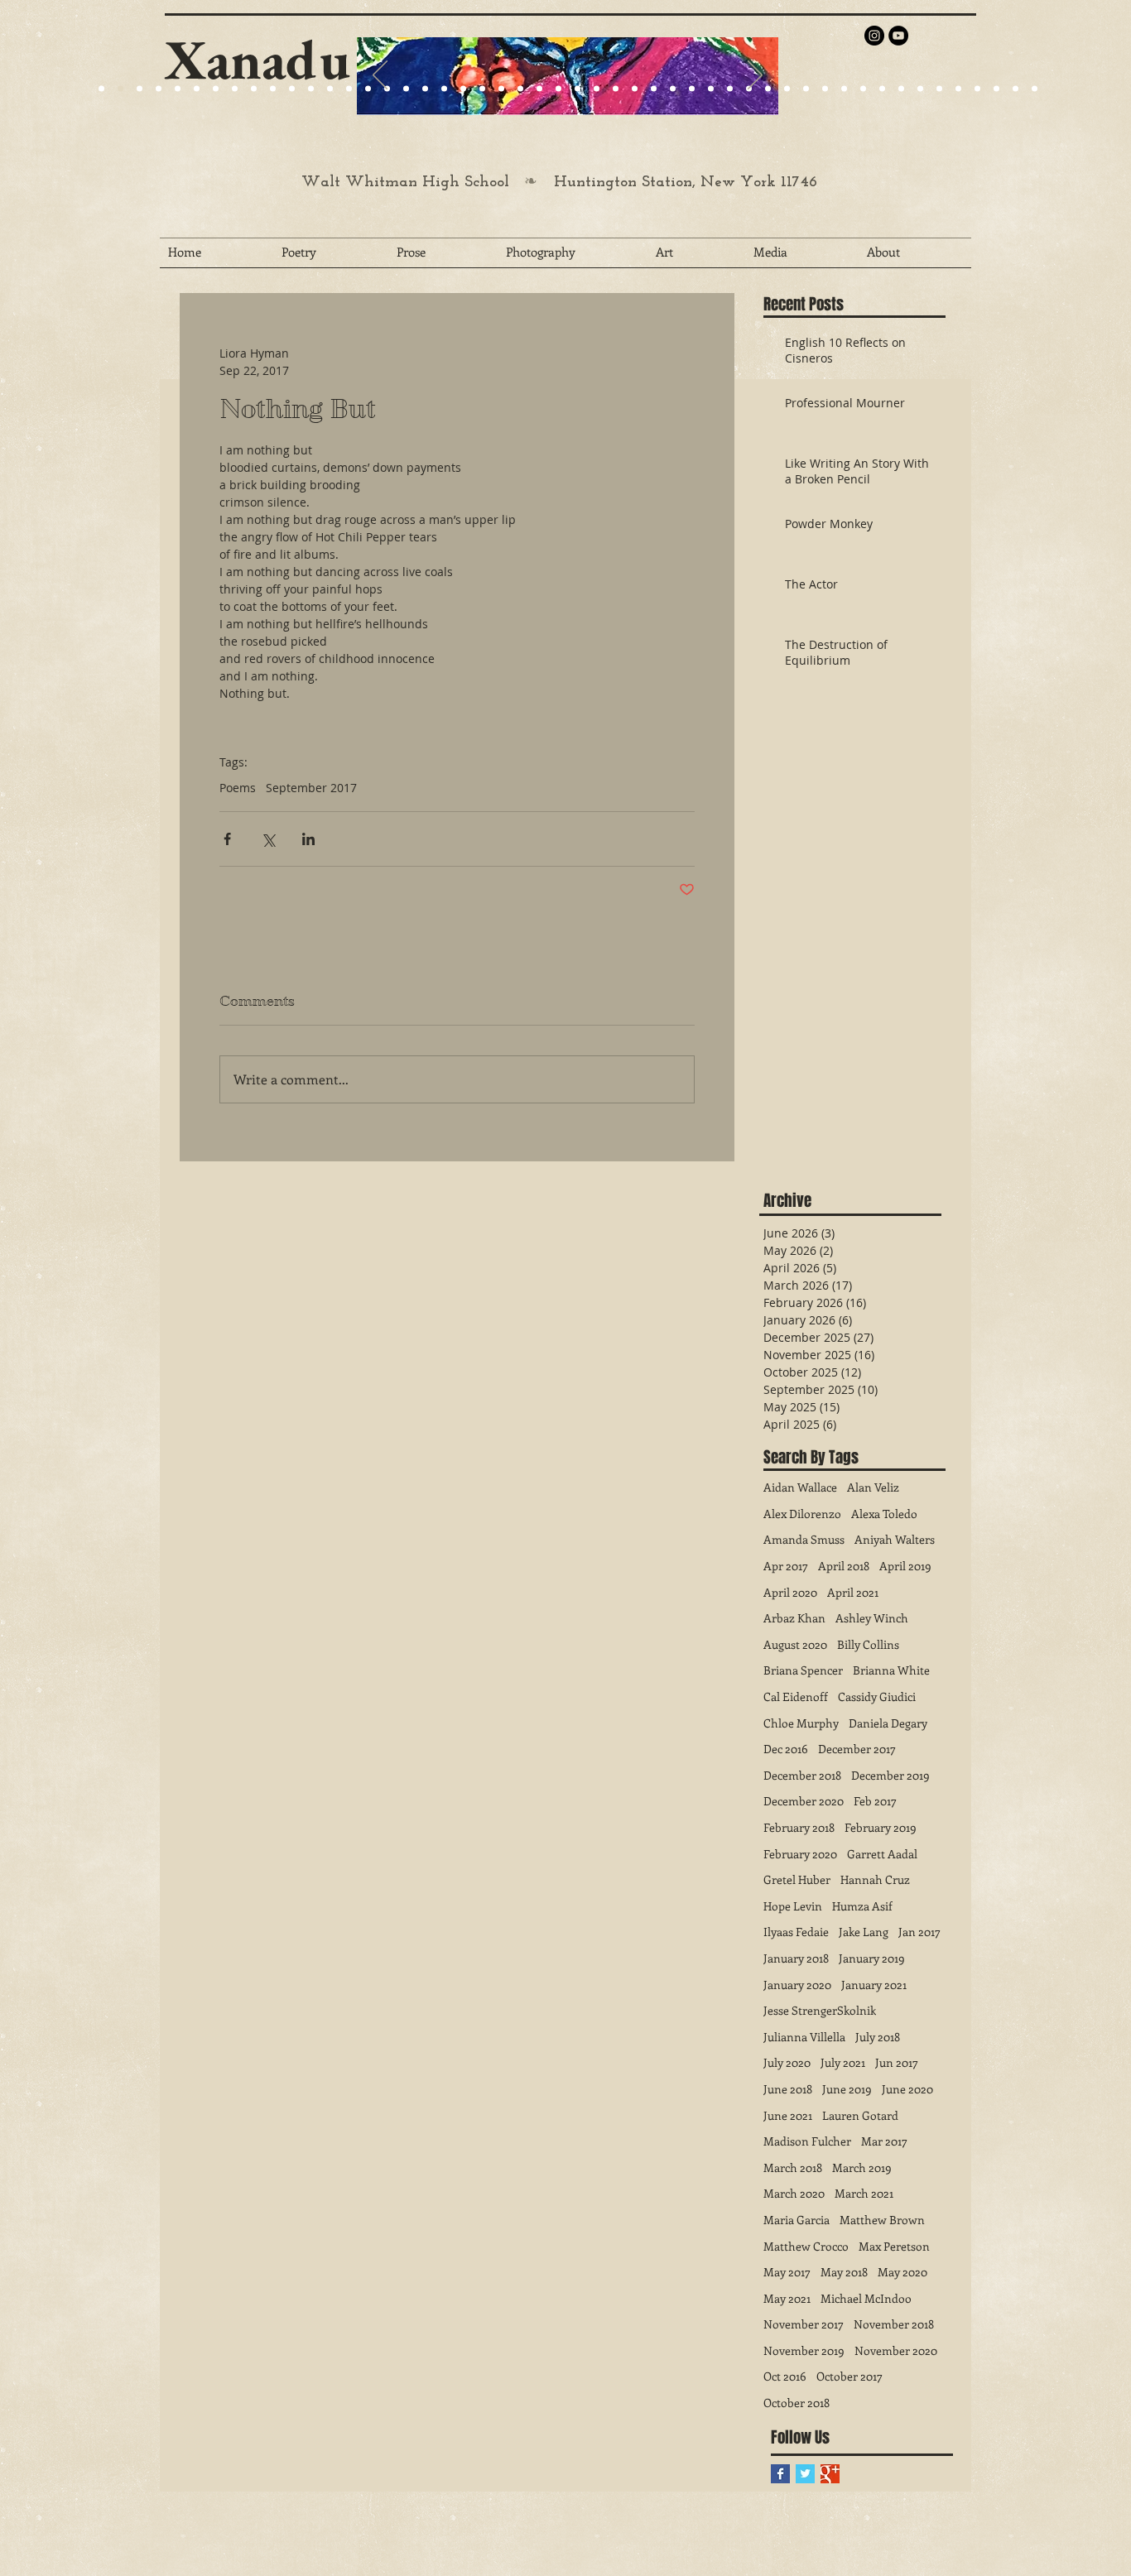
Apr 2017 (786, 1566)
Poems (238, 788)
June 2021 (788, 2115)
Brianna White (891, 1670)
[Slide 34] (730, 89)
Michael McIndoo (866, 2298)
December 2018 (802, 1775)
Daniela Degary (888, 1723)
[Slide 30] (654, 89)
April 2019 (905, 1566)
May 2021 (787, 2298)
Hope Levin (793, 1906)
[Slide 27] (368, 89)
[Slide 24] (254, 89)
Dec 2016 (786, 1749)
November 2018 (894, 2324)
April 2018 (844, 1566)
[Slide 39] (825, 89)
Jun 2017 (897, 2062)
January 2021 (874, 1985)
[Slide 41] (863, 89)
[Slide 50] (1035, 89)
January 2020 (797, 1985)
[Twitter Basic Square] (805, 2474)
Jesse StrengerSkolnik (820, 2010)
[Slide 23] (425, 89)
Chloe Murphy (801, 1723)
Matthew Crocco (806, 2246)
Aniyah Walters (895, 1539)
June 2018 (788, 2089)
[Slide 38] (806, 89)
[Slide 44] (920, 89)
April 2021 (853, 1592)
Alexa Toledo (884, 1514)
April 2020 (790, 1592)
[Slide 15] (197, 89)
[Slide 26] (578, 89)
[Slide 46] (958, 89)
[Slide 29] (520, 89)
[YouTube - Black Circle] (898, 36)
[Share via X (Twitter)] (268, 839)
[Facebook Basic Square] (780, 2474)
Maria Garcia (797, 2220)
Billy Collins (868, 1644)
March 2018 (793, 2167)
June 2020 (907, 2089)
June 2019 (847, 2089)
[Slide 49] (1015, 89)
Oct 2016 (785, 2376)
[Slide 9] (120, 89)
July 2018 (878, 2037)
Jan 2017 (919, 1932)
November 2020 (896, 2350)
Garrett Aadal (882, 1854)
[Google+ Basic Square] (830, 2474)
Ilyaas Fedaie (796, 1932)
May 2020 (902, 2272)
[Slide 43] (901, 89)
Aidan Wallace (800, 1487)
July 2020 (787, 2062)
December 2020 (804, 1801)
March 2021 (864, 2193)
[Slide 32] (692, 89)
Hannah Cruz (875, 1879)
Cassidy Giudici (877, 1697)
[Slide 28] (616, 89)
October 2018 (797, 2403)
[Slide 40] (844, 89)
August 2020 (795, 1644)
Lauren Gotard (860, 2115)
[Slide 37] (787, 89)
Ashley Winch (872, 1618)
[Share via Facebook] (227, 839)
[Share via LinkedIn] (308, 839)
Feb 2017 (875, 1801)
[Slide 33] (711, 89)
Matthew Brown (882, 2220)
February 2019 (881, 1827)
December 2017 (857, 1749)
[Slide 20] (101, 89)
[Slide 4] (159, 89)
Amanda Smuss (804, 1539)
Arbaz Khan (794, 1618)
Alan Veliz (873, 1487)
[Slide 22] (235, 89)
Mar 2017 (884, 2141)
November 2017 (804, 2324)
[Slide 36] (768, 89)
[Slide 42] (882, 89)
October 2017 (849, 2376)
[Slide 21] (216, 89)
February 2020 (800, 1854)
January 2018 (796, 1958)
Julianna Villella (804, 2037)
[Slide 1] (178, 89)
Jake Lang (864, 1932)
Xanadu (257, 59)
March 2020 (794, 2193)
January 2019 (872, 1958)
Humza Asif (862, 1906)
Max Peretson (894, 2246)
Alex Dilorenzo (802, 1514)
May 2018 (844, 2272)
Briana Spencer (803, 1670)
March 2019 (862, 2167)
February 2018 (799, 1827)
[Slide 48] (996, 89)
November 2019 (804, 2350)
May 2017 (787, 2272)
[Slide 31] (673, 89)
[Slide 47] (977, 89)
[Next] (755, 76)
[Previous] (380, 76)
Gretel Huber (797, 1879)
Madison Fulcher (807, 2141)
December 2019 (890, 1775)
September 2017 (311, 788)
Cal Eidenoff (796, 1697)
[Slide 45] (939, 89)
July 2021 (843, 2062)
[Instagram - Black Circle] (874, 36)
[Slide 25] (273, 89)
